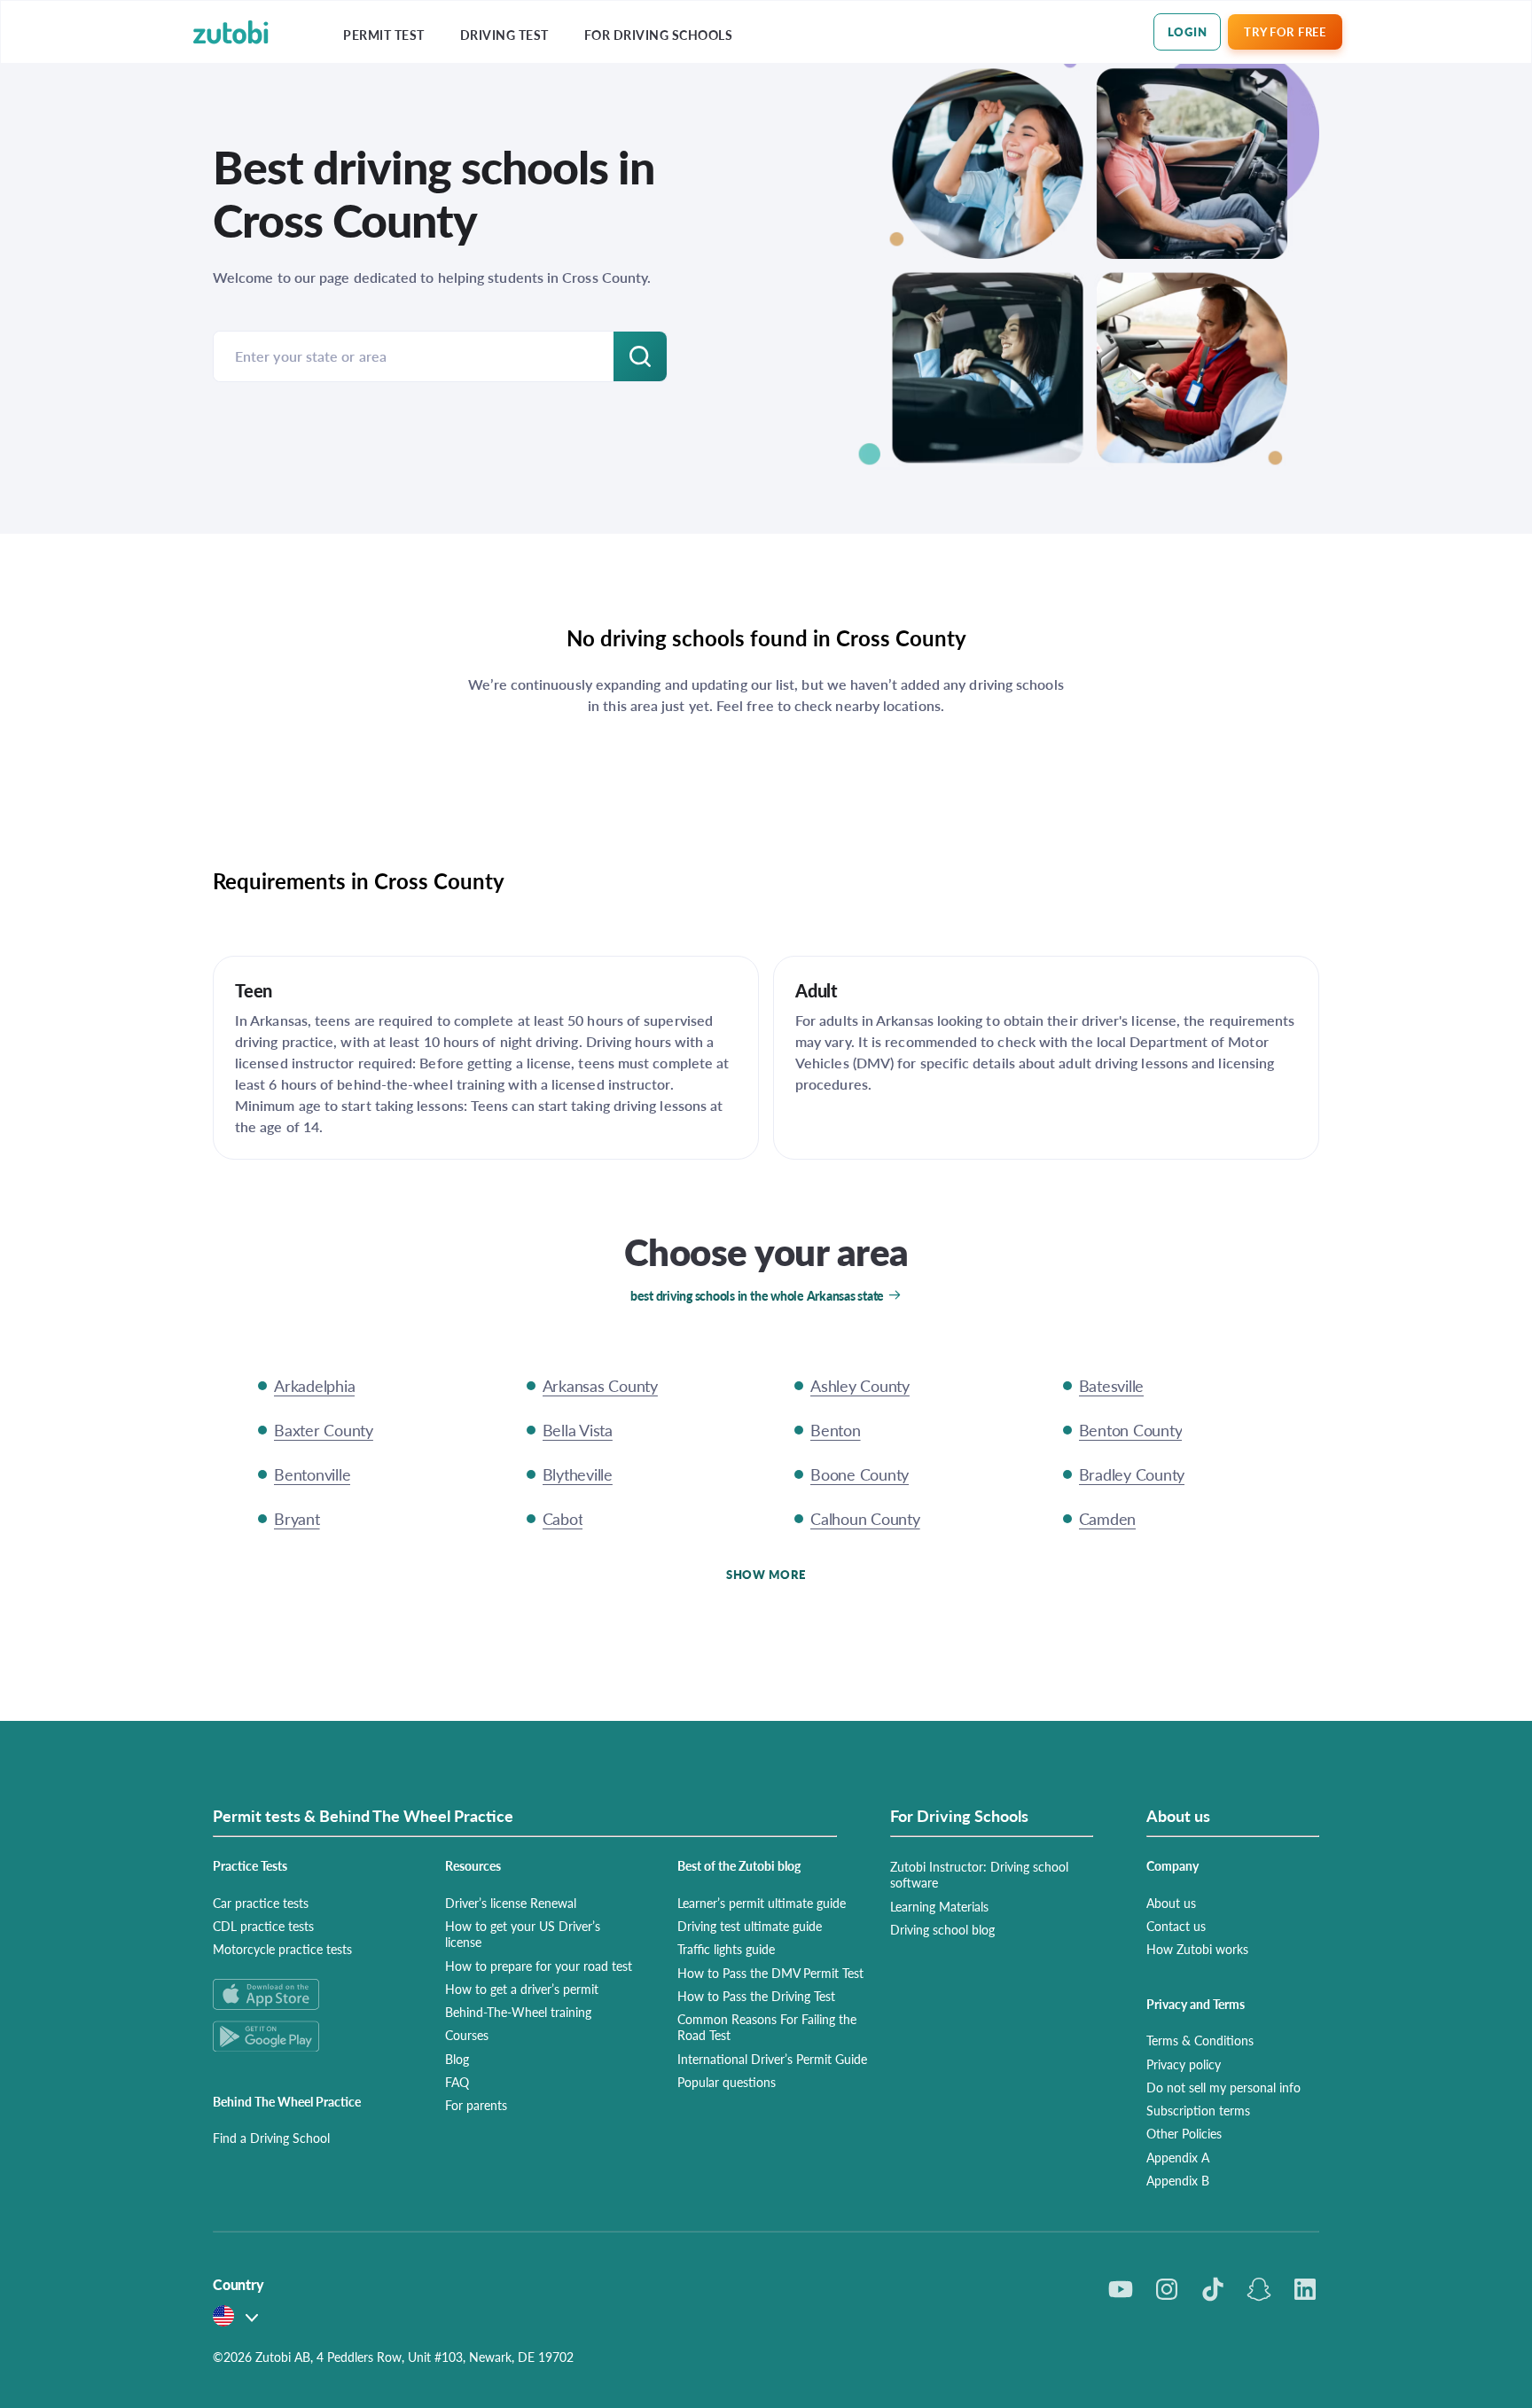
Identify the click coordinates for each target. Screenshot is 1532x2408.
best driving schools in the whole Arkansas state (757, 1295)
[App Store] (308, 1994)
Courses (467, 2035)
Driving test (504, 35)
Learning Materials (939, 1906)
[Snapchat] (1259, 2289)
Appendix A (1178, 2157)
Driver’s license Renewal (511, 1903)
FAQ (457, 2082)
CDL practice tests (263, 1926)
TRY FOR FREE (1285, 31)
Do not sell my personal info (1223, 2087)
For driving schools (659, 35)
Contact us (1176, 1926)
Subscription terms (1198, 2110)
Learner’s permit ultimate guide (762, 1903)
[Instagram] (1167, 2289)
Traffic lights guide (726, 1949)
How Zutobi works (1197, 1949)
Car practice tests (261, 1903)
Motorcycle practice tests (282, 1949)
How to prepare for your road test (539, 1966)
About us (1171, 1903)
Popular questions (727, 2082)
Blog (457, 2059)
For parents (476, 2105)
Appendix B (1178, 2180)
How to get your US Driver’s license (523, 1934)
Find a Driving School (271, 2138)
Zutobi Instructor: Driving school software (979, 1874)
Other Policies (1184, 2133)
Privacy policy (1184, 2064)
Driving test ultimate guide (750, 1926)
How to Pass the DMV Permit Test (770, 1973)
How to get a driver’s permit (522, 1989)
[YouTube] (1121, 2289)
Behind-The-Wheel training (518, 2012)
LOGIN (1188, 31)
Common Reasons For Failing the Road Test (767, 2027)
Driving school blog (942, 1929)
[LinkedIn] (1305, 2289)
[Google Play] (308, 2036)
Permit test (384, 35)
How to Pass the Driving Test (756, 1996)
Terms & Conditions (1200, 2040)
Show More (766, 1574)
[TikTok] (1213, 2289)
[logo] (231, 32)
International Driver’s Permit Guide (772, 2059)
